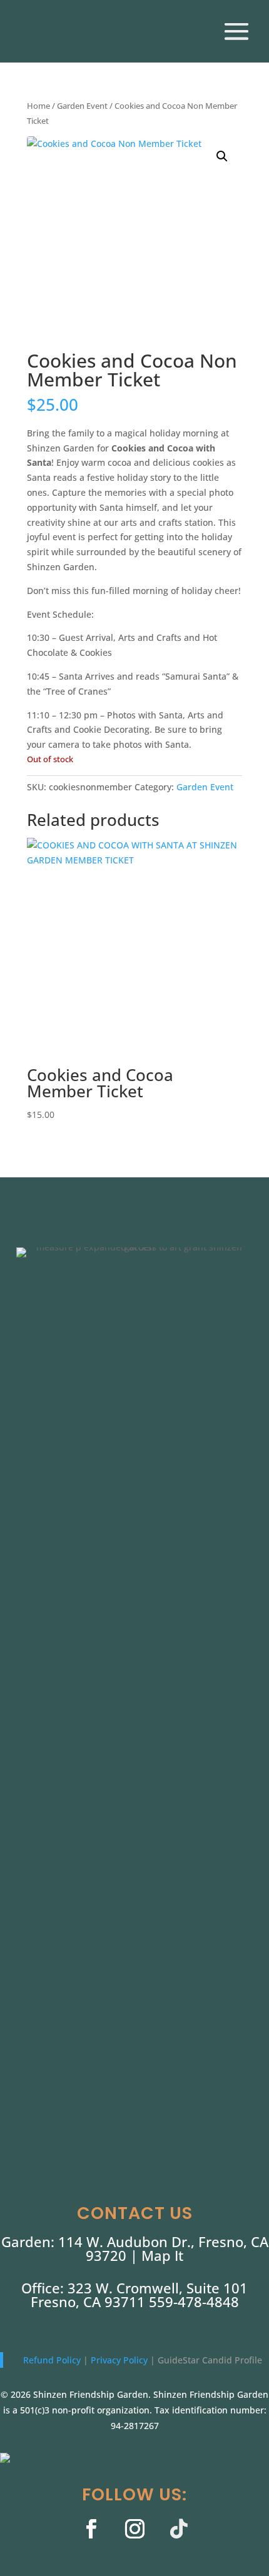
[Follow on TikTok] (178, 2529)
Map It (162, 2255)
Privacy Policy (120, 2360)
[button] (222, 156)
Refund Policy (53, 2360)
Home (38, 106)
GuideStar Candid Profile (210, 2360)
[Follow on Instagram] (134, 2529)
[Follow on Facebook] (91, 2529)
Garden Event (82, 106)
